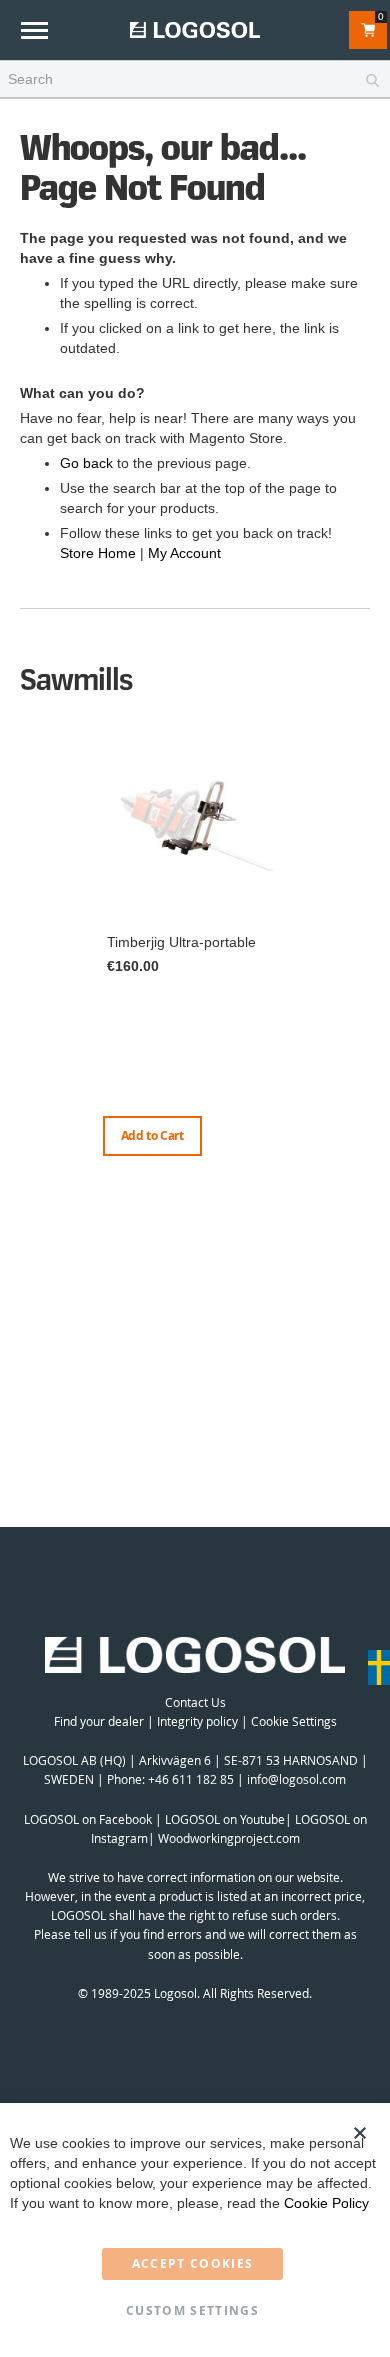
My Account (184, 553)
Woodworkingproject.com (229, 1838)
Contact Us (195, 1702)
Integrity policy (197, 1721)
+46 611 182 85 (191, 1779)
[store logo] (195, 29)
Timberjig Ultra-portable (181, 942)
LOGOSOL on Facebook (88, 1819)
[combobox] (195, 80)
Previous (25, 947)
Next (365, 967)
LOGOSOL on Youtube (225, 1819)
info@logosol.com (296, 1779)
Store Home (98, 553)
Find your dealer (99, 1721)
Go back (86, 463)
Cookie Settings (294, 1721)
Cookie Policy (326, 2203)
